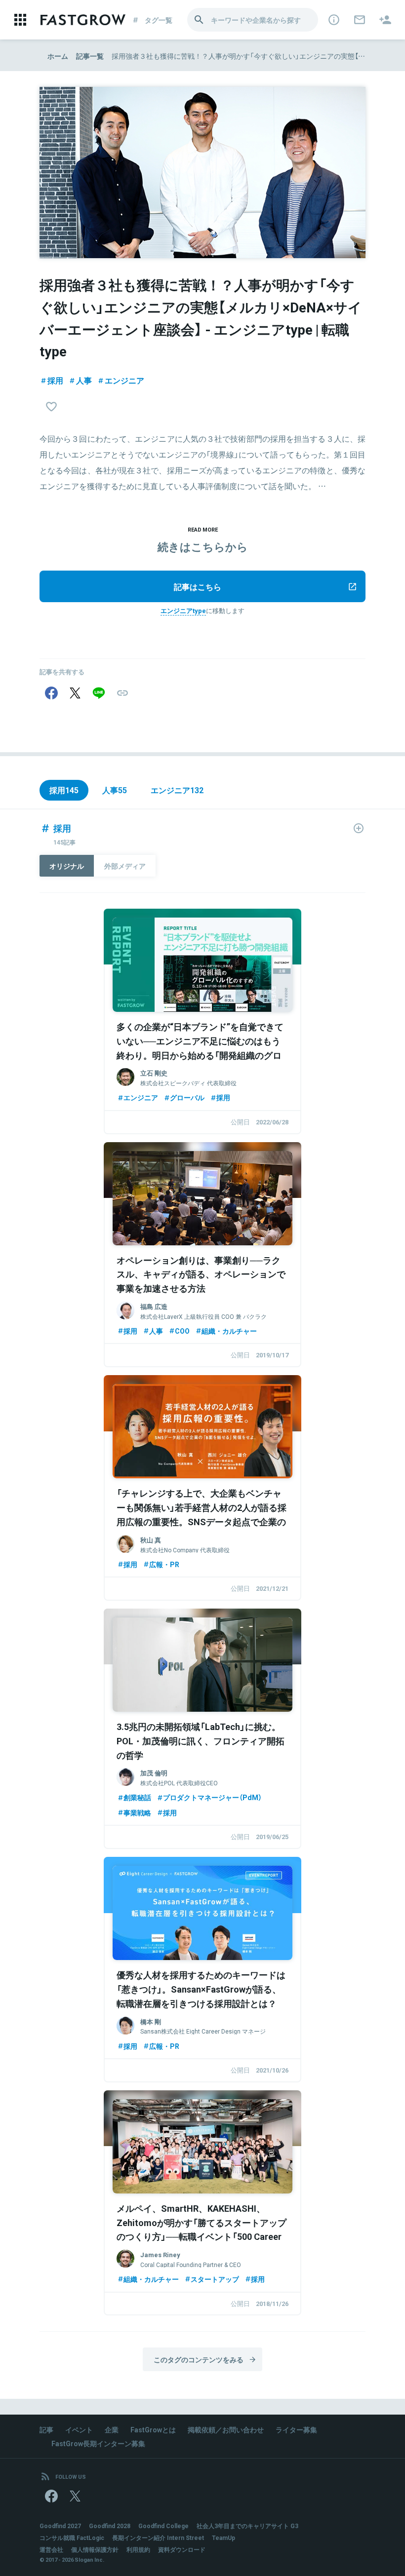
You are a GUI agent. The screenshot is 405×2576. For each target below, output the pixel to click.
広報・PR (164, 1564)
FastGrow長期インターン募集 (98, 2443)
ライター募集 (296, 2429)
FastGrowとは (153, 2429)
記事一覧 (90, 56)
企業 (112, 2429)
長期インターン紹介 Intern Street (158, 2538)
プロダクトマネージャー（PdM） (212, 1797)
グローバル (187, 1097)
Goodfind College (163, 2526)
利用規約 (138, 2549)
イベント (79, 2429)
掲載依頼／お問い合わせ (226, 2429)
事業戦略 (137, 1812)
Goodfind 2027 (60, 2526)
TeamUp (223, 2538)
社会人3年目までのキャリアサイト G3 (247, 2526)
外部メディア (125, 866)
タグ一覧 (159, 20)
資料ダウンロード (182, 2549)
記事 (46, 2429)
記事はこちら (198, 586)
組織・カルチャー (229, 1331)
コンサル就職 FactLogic (72, 2538)
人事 (84, 380)
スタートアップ (215, 2279)
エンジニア (124, 380)
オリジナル (67, 866)
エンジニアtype (183, 610)
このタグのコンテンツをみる (199, 2359)
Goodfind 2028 (110, 2526)
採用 (55, 380)
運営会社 (51, 2549)
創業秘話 (137, 1797)
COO (182, 1331)
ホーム (58, 56)
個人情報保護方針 (95, 2549)
